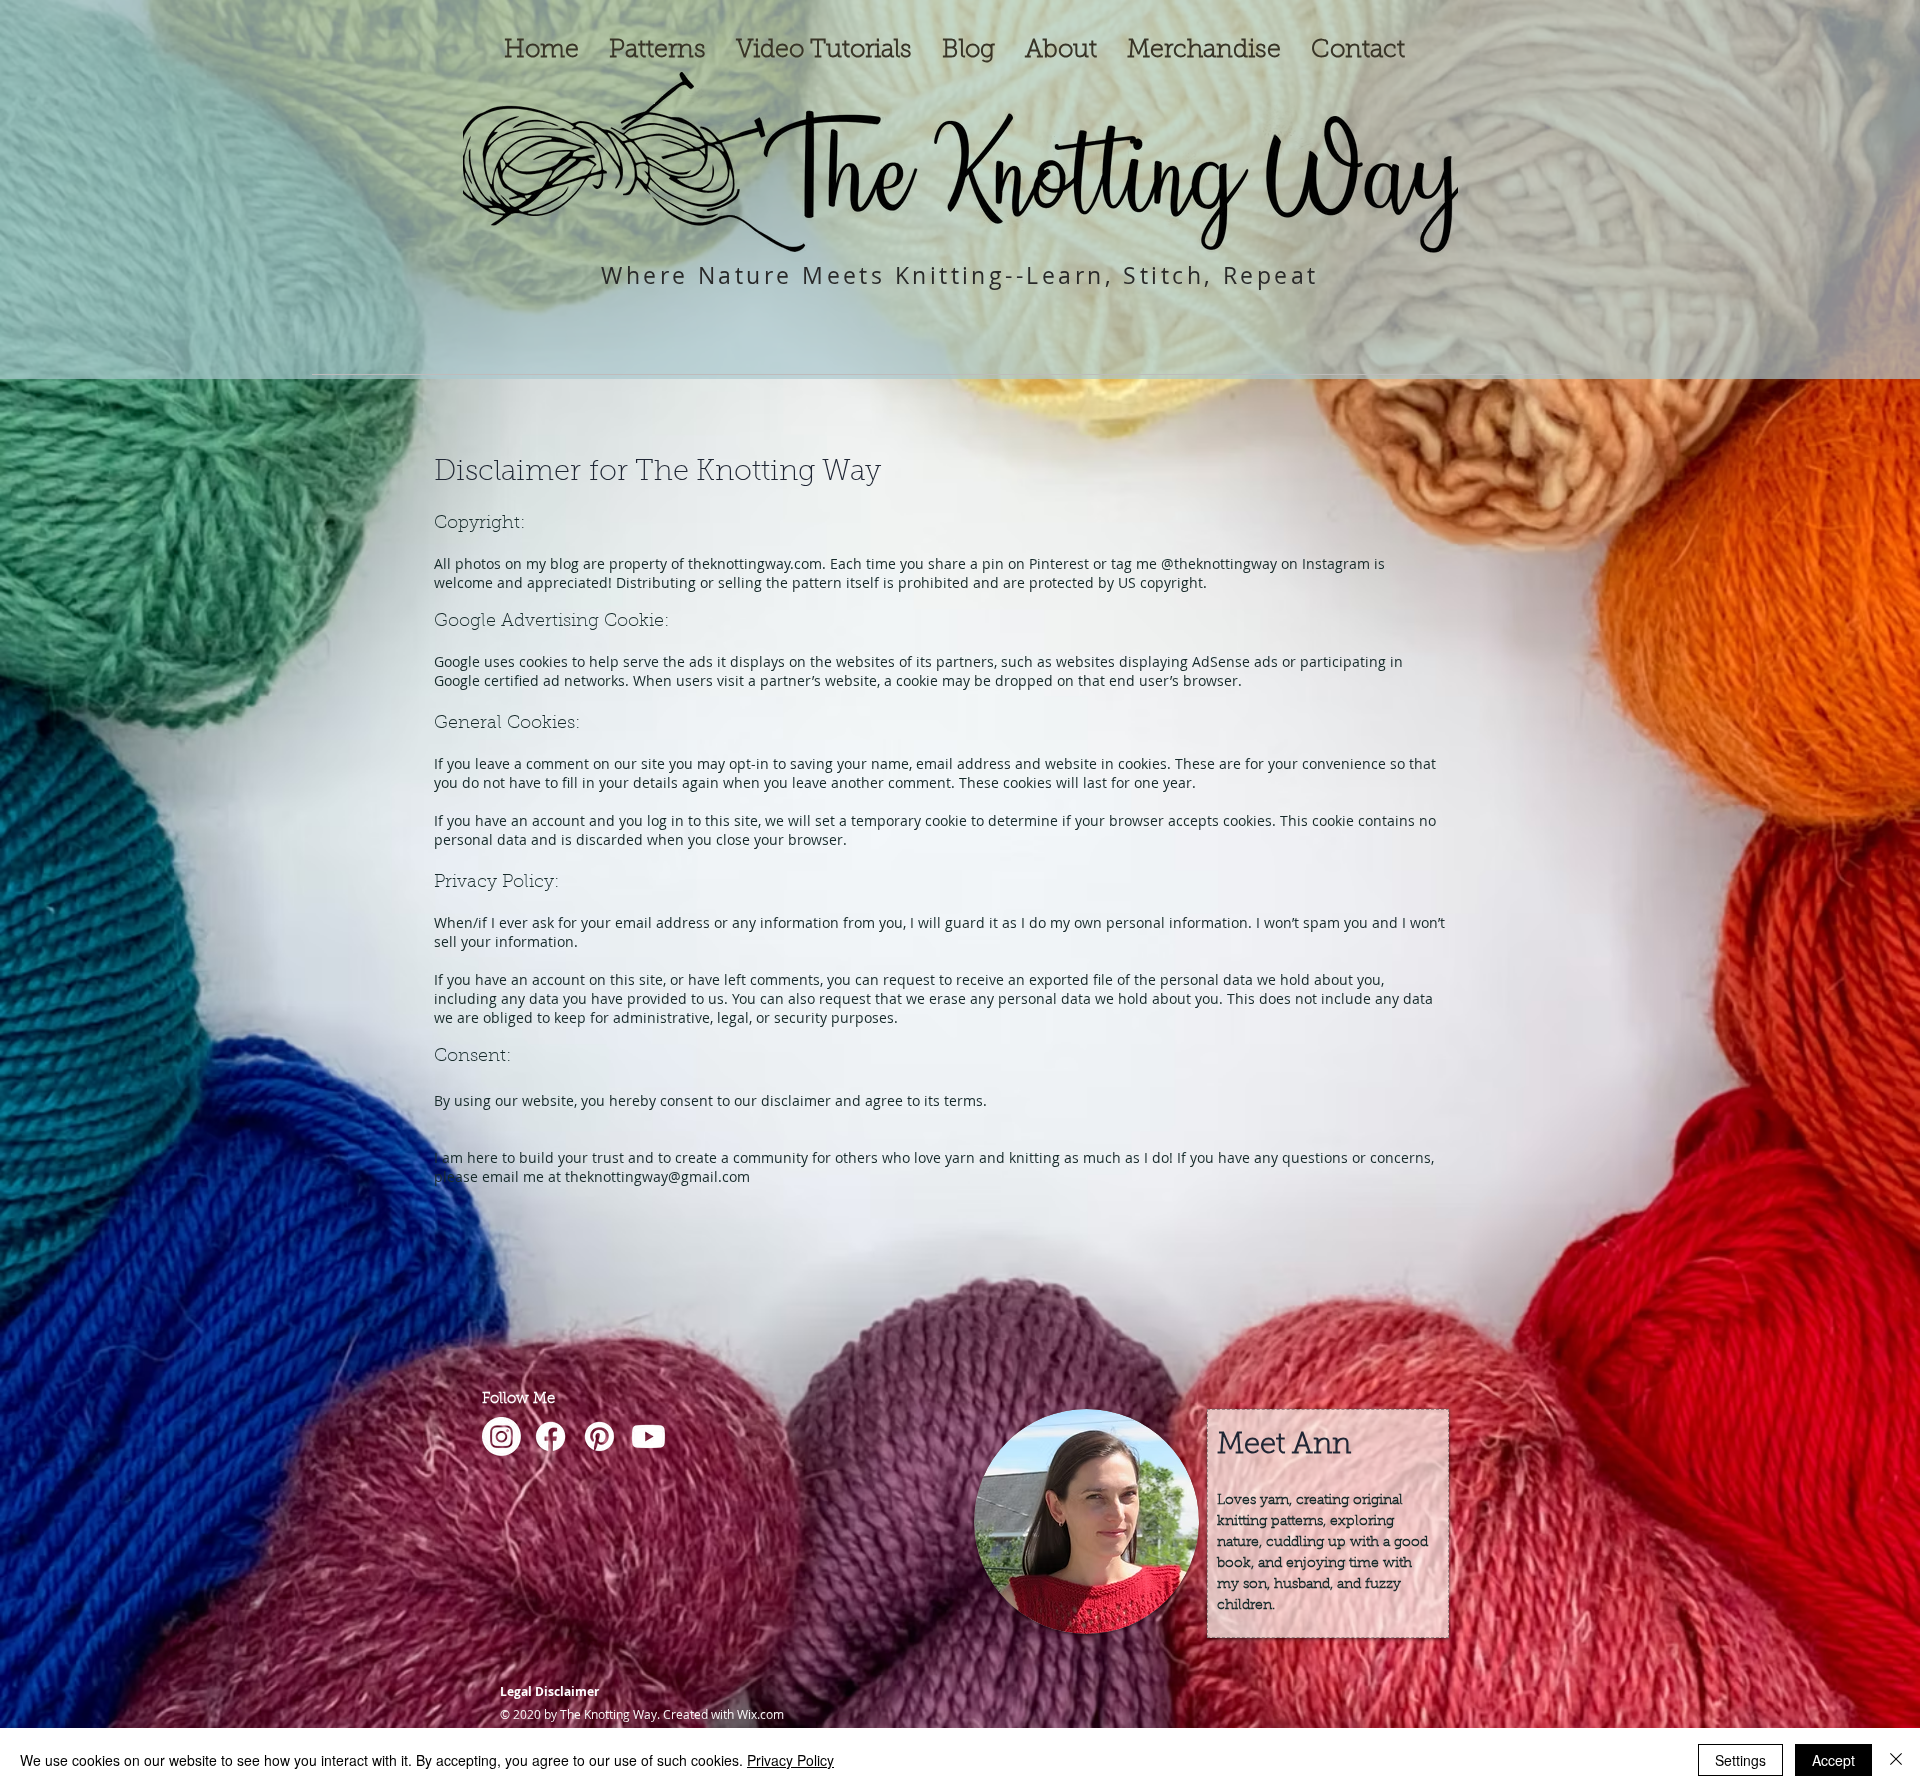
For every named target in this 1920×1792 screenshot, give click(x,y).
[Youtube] (648, 1436)
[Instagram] (501, 1436)
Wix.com (760, 1714)
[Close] (1896, 1760)
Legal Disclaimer (549, 1691)
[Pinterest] (599, 1436)
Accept (1833, 1760)
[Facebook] (550, 1436)
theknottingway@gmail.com (657, 1176)
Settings (1740, 1760)
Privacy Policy (790, 1760)
